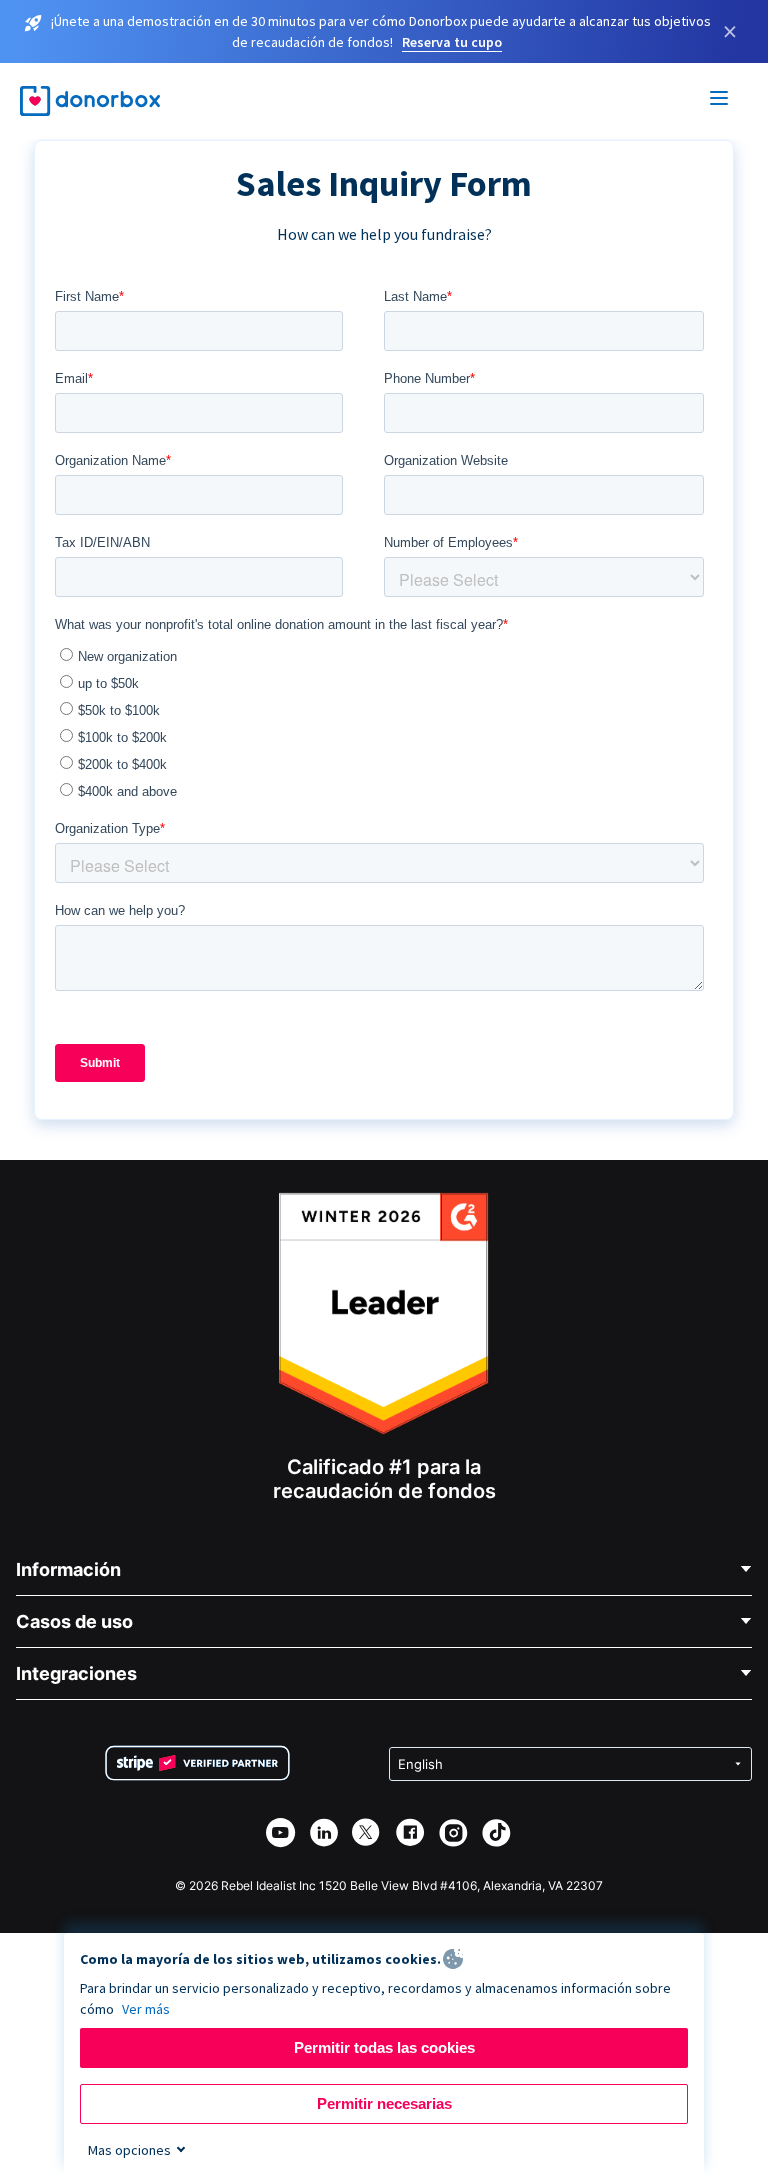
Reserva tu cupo (452, 42)
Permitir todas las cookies (384, 2047)
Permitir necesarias (384, 2103)
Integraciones (76, 1673)
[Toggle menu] (720, 101)
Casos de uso (74, 1621)
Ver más (146, 2009)
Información (68, 1569)
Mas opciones (129, 2150)
